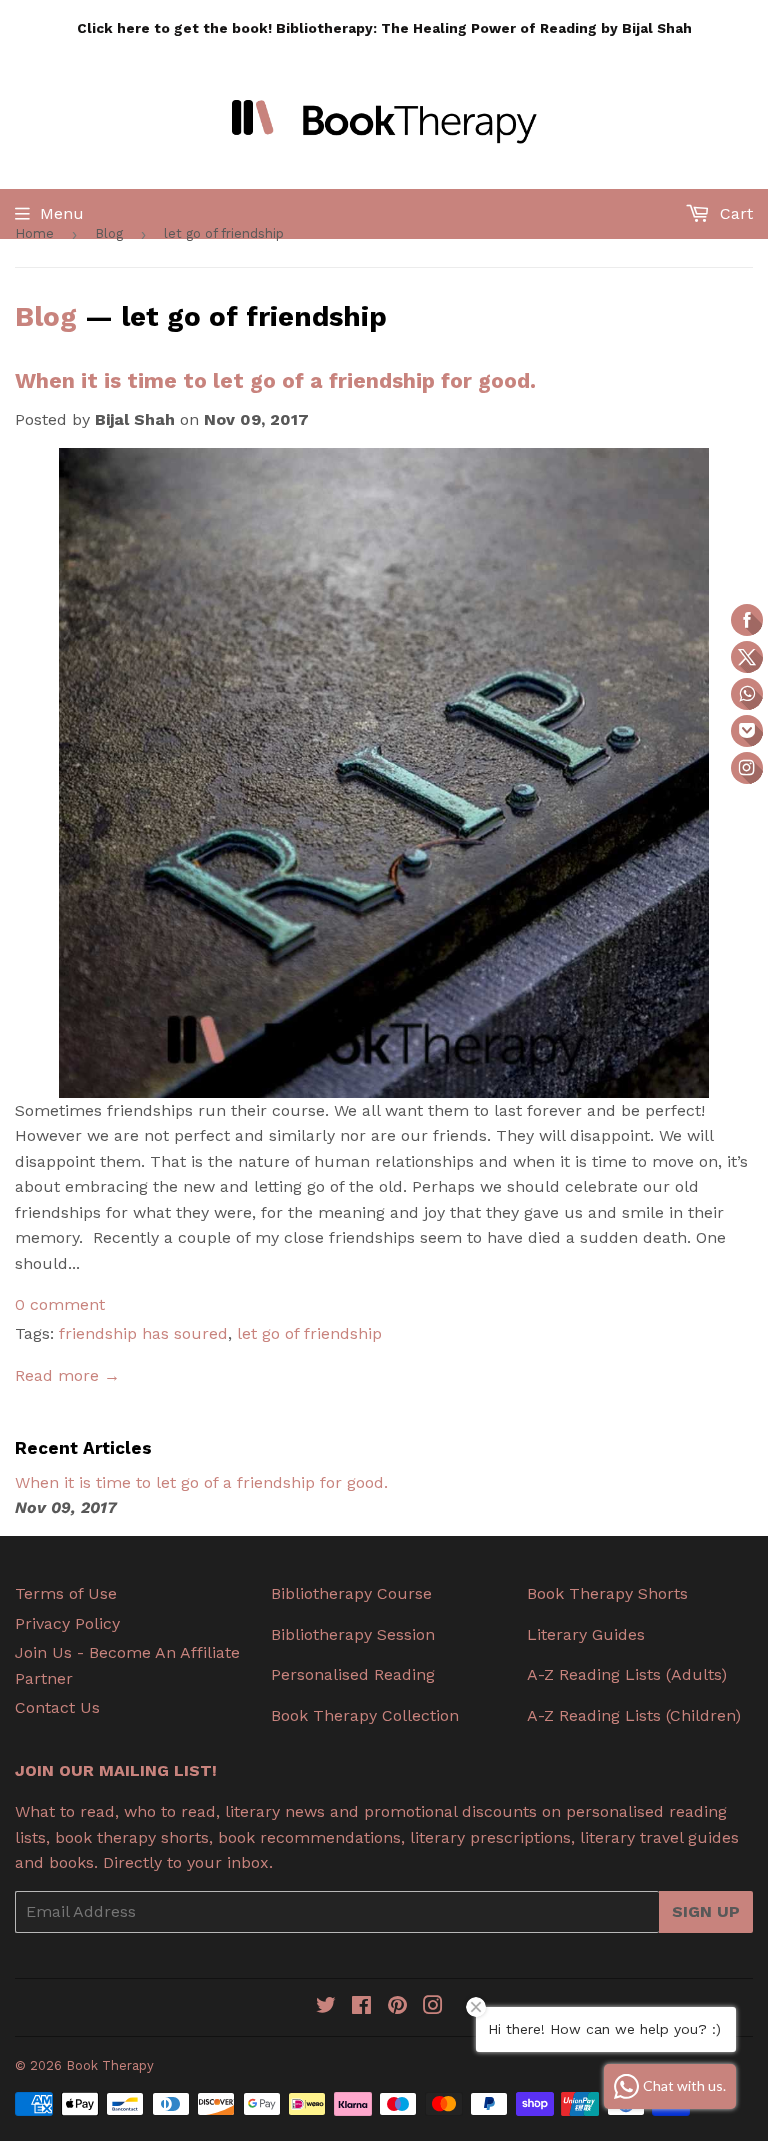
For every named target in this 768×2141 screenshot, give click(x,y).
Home (34, 233)
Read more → (67, 1375)
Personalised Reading (353, 1674)
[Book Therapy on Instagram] (433, 2007)
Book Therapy (110, 2065)
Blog (109, 233)
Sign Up (706, 1911)
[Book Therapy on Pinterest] (397, 2007)
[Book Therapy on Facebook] (361, 2007)
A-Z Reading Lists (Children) (634, 1715)
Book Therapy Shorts (607, 1593)
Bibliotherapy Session (353, 1634)
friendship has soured (143, 1333)
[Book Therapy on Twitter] (326, 2007)
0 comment (60, 1304)
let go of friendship (309, 1333)
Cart (734, 213)
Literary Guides (586, 1634)
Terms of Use (66, 1593)
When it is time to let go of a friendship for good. (275, 380)
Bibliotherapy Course (351, 1593)
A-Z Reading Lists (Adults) (627, 1674)
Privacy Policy (67, 1623)
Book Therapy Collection (365, 1715)
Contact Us (57, 1707)
